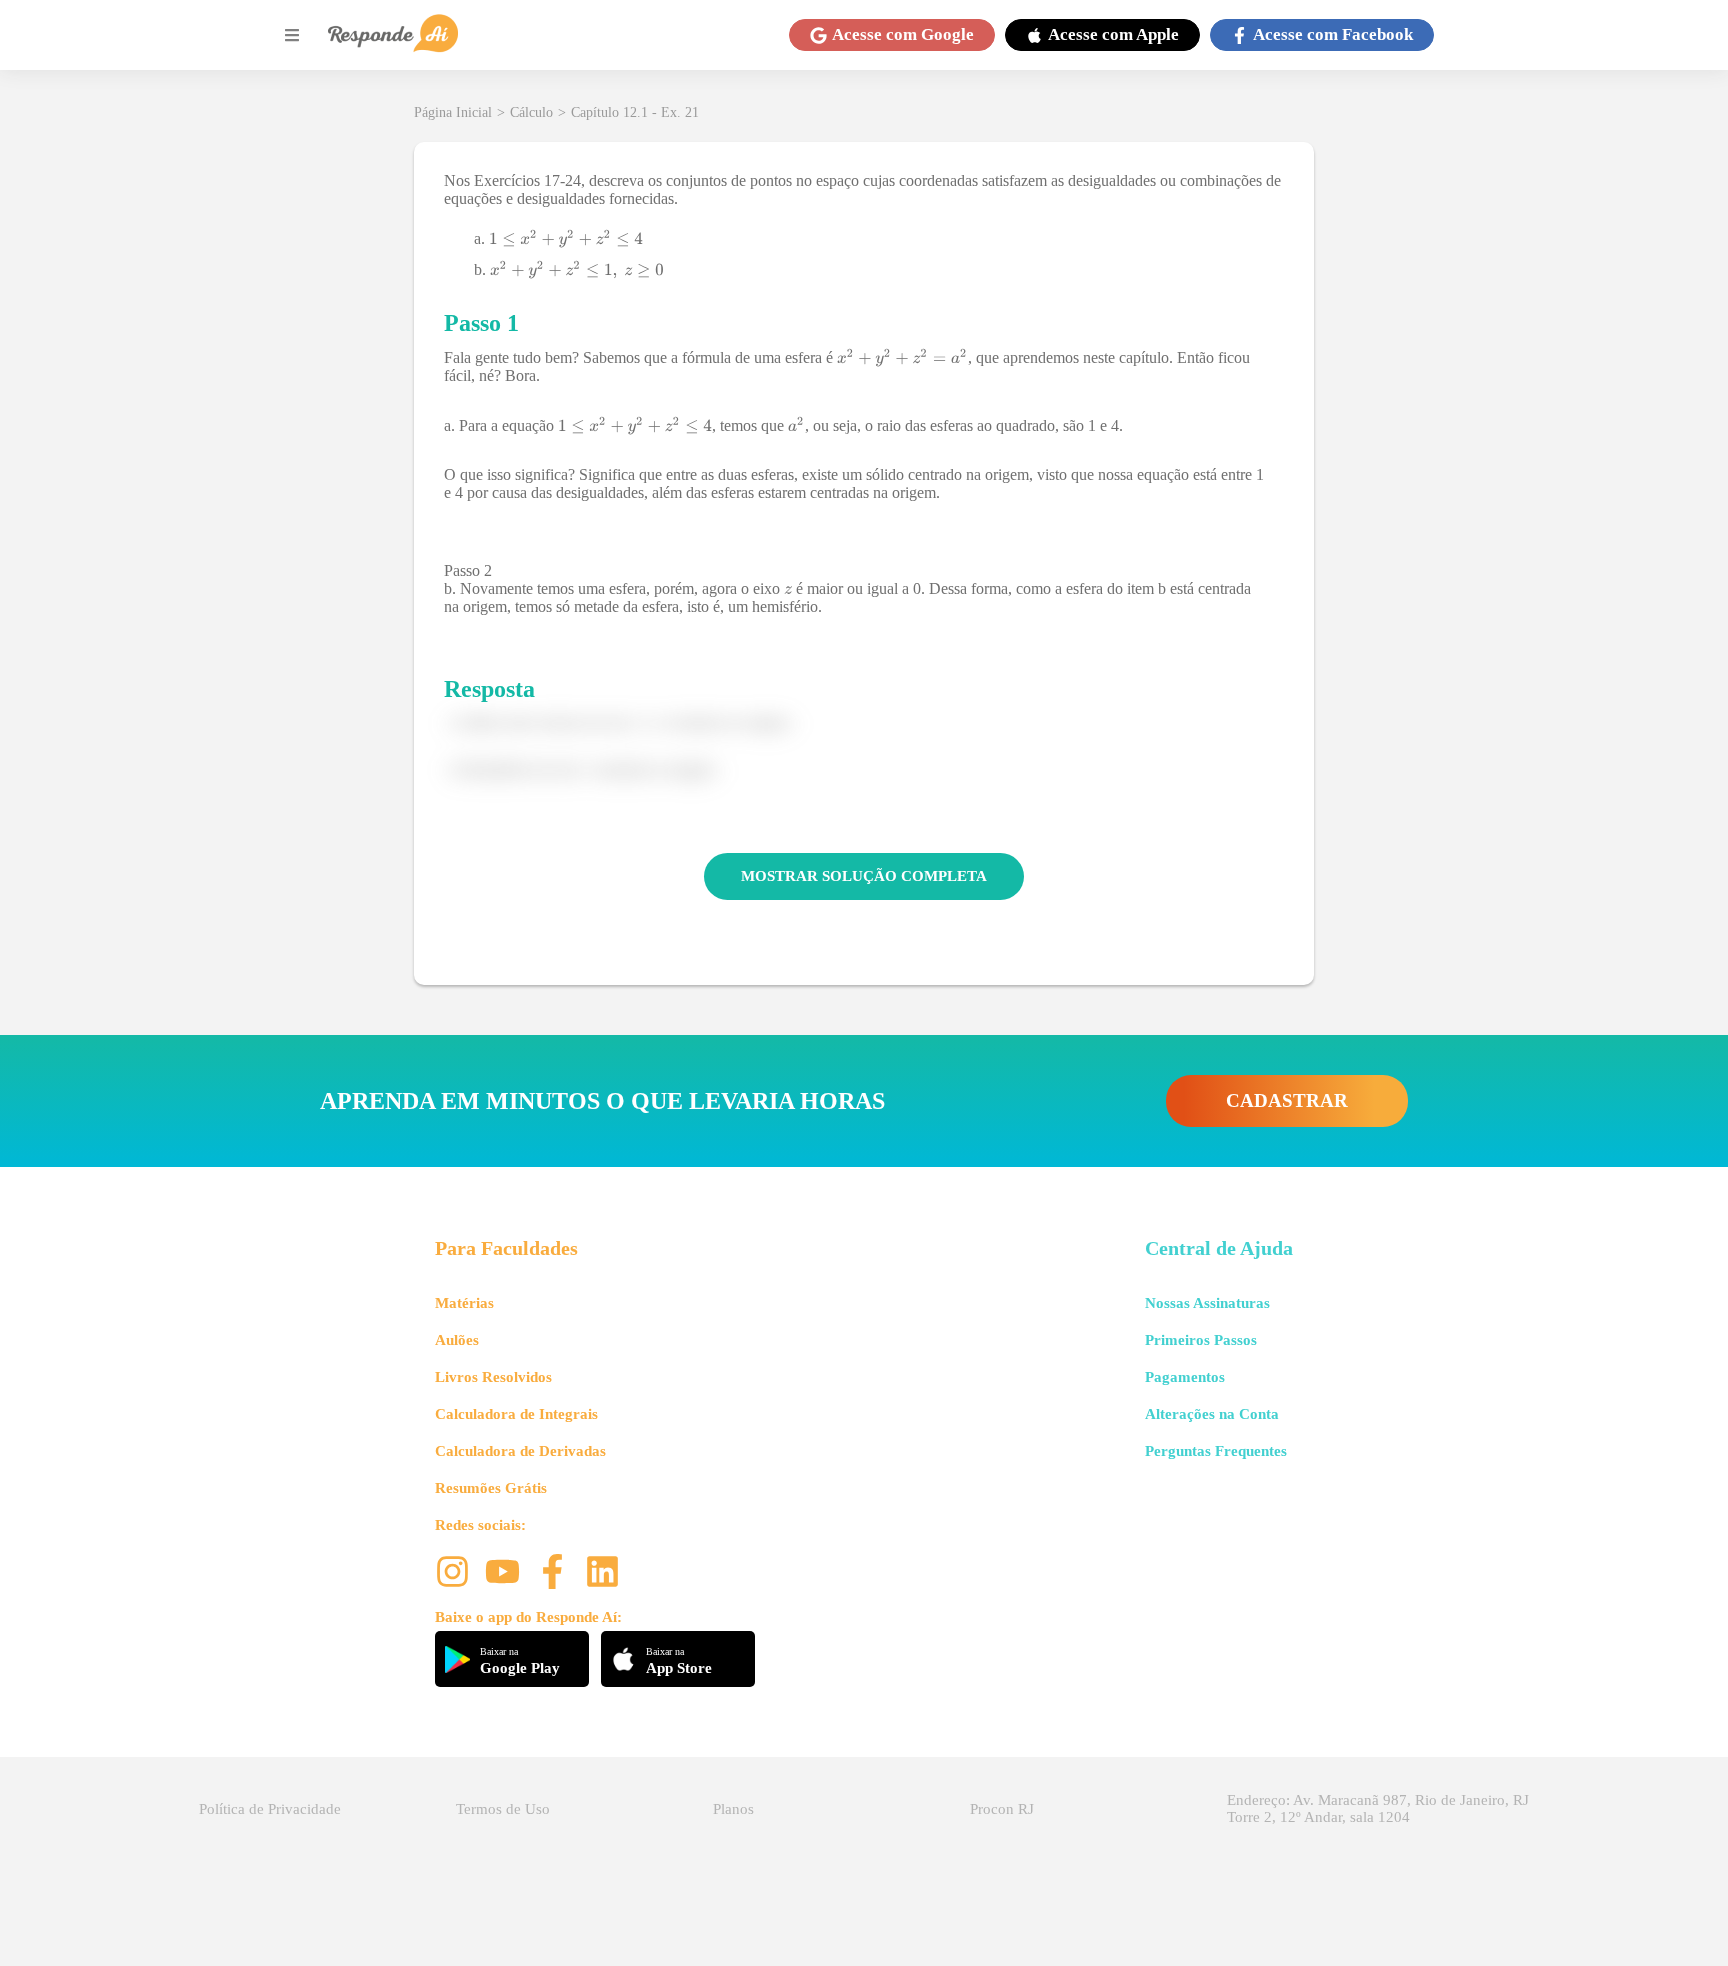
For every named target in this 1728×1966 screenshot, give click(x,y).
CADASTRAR (1287, 1100)
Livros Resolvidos (493, 1377)
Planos (733, 1809)
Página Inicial (453, 112)
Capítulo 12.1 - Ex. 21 (635, 112)
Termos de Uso (503, 1809)
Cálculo (531, 112)
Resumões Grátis (491, 1488)
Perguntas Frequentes (1216, 1451)
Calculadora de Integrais (516, 1414)
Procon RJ (1002, 1809)
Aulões (457, 1340)
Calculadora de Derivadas (520, 1451)
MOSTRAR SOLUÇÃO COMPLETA (864, 876)
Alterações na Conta (1212, 1414)
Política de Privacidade (270, 1809)
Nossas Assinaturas (1207, 1303)
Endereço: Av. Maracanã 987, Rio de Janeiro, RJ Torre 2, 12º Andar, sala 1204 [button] (1378, 1808)
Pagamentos (1185, 1377)
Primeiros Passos (1201, 1340)
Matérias (464, 1303)
